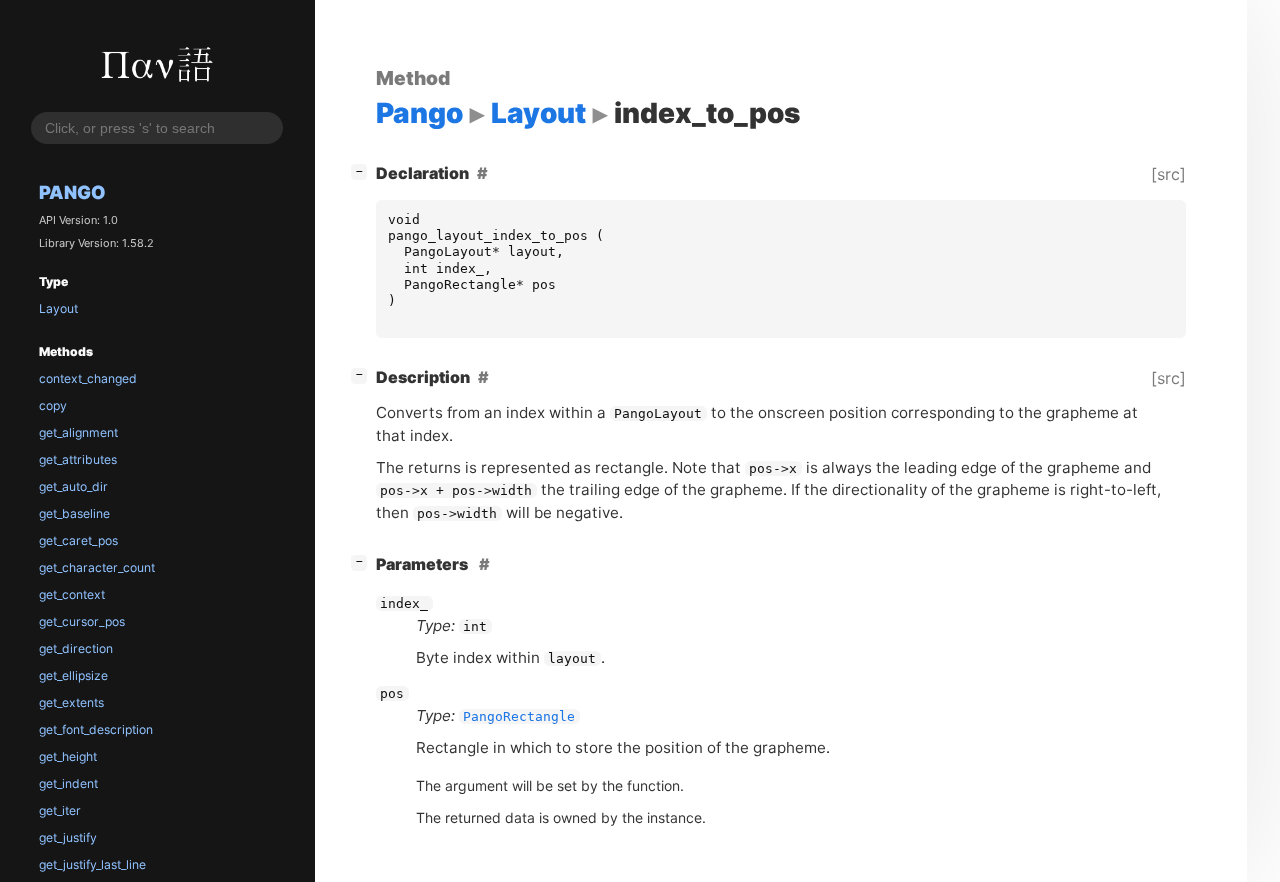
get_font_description (96, 729)
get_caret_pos (78, 540)
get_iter (60, 810)
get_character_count (97, 567)
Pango (72, 192)
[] (363, 170)
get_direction (76, 648)
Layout (58, 308)
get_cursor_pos (82, 621)
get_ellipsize (73, 675)
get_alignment (78, 432)
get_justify (68, 837)
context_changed (88, 378)
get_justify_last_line (92, 864)
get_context (72, 594)
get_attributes (78, 459)
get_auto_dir (73, 486)
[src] (1168, 174)
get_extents (71, 702)
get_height (68, 756)
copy (53, 405)
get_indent (68, 783)
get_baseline (74, 513)
